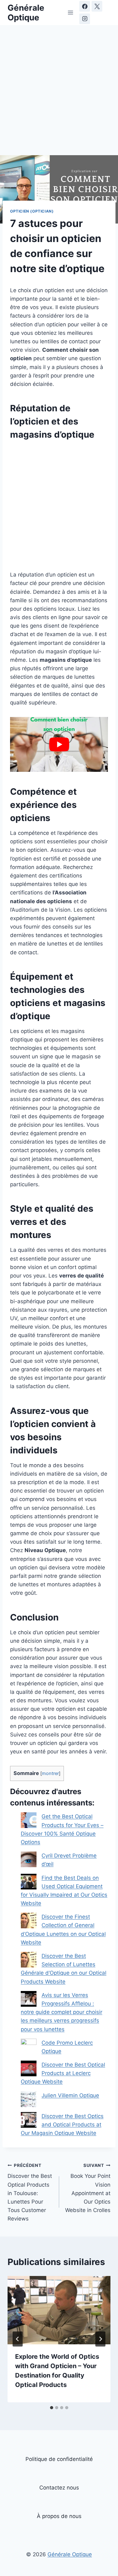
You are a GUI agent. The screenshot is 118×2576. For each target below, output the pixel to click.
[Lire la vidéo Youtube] (59, 744)
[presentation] (59, 2310)
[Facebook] (85, 6)
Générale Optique (70, 2554)
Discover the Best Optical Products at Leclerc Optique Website (63, 2073)
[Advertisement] (59, 94)
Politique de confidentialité (59, 2459)
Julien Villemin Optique (70, 2095)
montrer (50, 1773)
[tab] (52, 2408)
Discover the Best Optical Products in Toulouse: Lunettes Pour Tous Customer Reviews (30, 2192)
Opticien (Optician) (32, 211)
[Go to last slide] (18, 2339)
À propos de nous (59, 2516)
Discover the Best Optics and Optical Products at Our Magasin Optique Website (62, 2125)
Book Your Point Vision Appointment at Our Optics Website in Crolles (88, 2188)
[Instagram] (85, 19)
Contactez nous (59, 2488)
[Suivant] (100, 2339)
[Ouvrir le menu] (71, 12)
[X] (97, 6)
